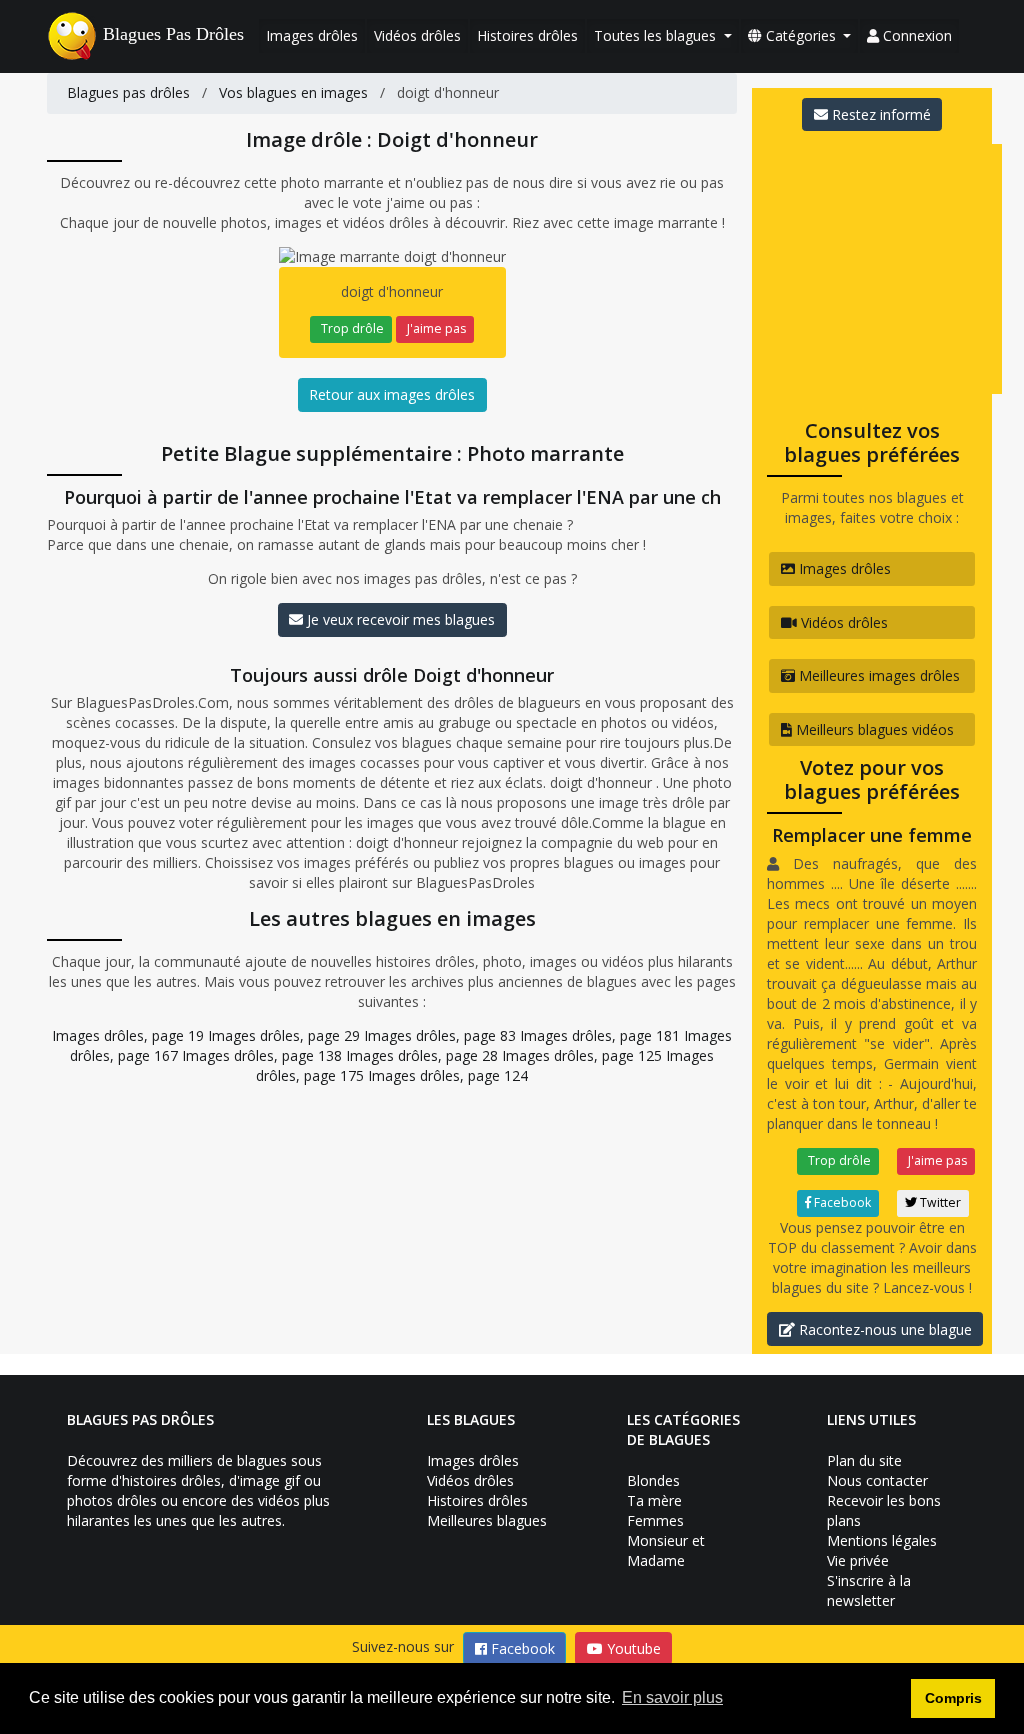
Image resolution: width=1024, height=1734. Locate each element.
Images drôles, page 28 (422, 1055)
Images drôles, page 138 (262, 1055)
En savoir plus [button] (672, 1697)
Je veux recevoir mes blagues (399, 619)
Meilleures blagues (487, 1520)
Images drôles (312, 35)
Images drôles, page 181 (600, 1035)
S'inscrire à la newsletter (869, 1590)
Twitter (939, 1202)
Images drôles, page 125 (582, 1055)
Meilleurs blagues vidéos (873, 729)
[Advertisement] (888, 269)
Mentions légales (882, 1540)
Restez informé (879, 114)
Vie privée (858, 1560)
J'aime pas (435, 328)
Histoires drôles (527, 35)
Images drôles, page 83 (440, 1035)
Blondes (653, 1480)
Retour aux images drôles (392, 394)
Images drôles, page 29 (284, 1035)
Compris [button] (953, 1698)
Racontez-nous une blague (883, 1329)
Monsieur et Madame (666, 1550)
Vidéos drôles (417, 35)
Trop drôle (351, 328)
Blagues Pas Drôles (173, 34)
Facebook (841, 1202)
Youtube (632, 1648)
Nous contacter (877, 1480)
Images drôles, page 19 (128, 1035)
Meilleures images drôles (877, 675)
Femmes (655, 1520)
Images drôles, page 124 (448, 1075)
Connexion (915, 35)
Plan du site (864, 1460)
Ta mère (654, 1500)
